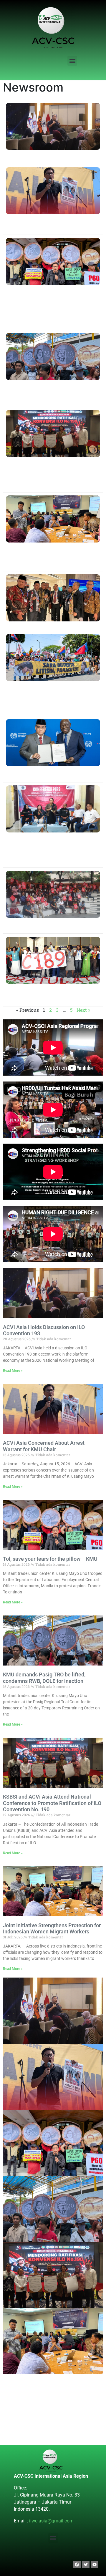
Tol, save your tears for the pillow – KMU (50, 1559)
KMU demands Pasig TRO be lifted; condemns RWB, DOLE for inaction (44, 1678)
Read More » (13, 1371)
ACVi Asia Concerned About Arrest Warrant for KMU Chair (44, 1446)
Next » (83, 1010)
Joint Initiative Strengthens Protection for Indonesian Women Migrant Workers (52, 1929)
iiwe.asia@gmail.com (51, 2521)
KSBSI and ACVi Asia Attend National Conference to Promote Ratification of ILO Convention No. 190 (52, 1803)
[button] (72, 61)
